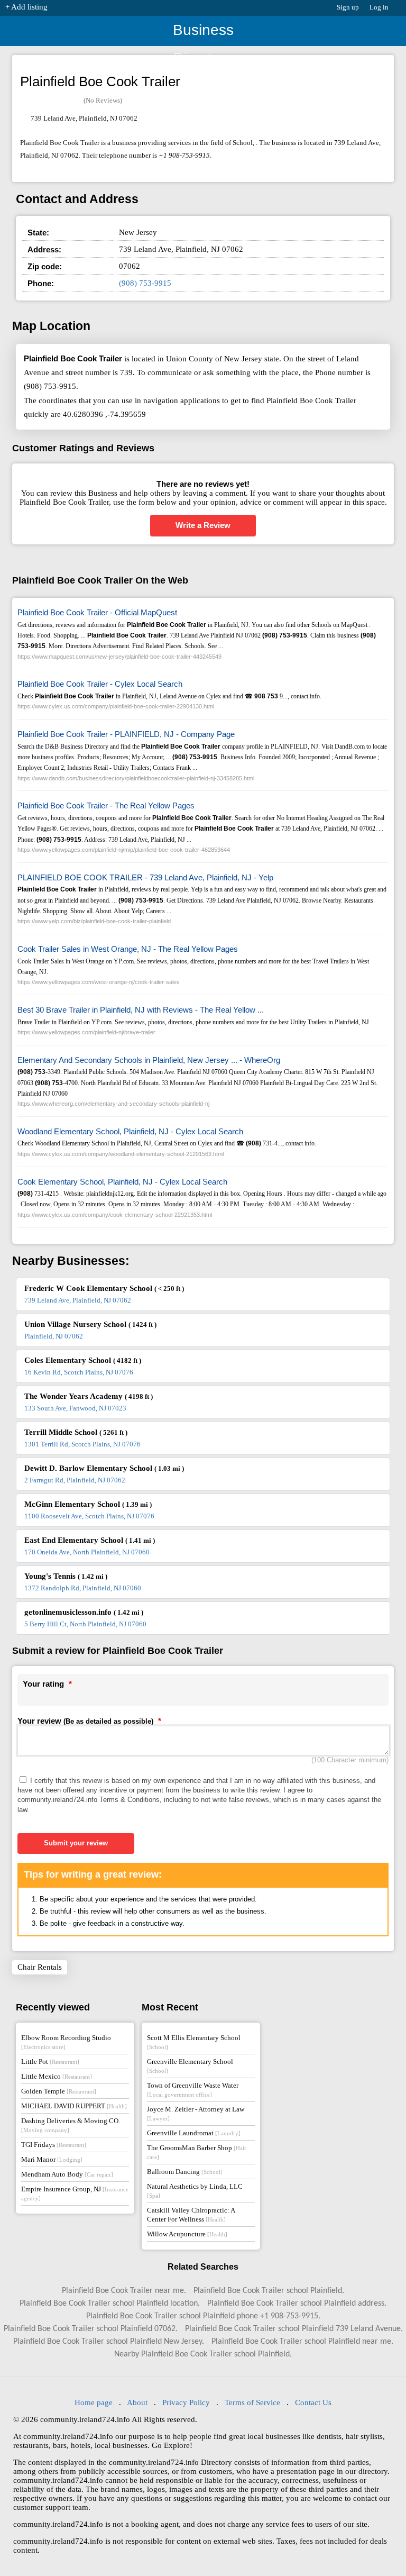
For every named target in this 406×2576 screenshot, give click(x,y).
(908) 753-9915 (145, 283)
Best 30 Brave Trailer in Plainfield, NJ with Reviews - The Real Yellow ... (141, 1010)
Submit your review (76, 1843)
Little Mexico (57, 2076)
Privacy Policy (186, 2402)
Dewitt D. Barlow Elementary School (104, 1468)
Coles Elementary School (83, 1360)
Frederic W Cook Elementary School (104, 1288)
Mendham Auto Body (67, 2174)
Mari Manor (52, 2159)
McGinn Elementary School (88, 1504)
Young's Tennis (66, 1576)
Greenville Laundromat (194, 2133)
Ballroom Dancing (185, 2172)
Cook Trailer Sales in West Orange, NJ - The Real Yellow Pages (128, 949)
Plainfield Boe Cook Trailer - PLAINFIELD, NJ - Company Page (126, 734)
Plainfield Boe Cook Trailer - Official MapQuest (97, 612)
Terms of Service (252, 2402)
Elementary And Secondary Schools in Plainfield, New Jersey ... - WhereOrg (149, 1060)
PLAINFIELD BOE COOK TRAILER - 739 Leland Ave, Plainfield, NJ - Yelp (145, 877)
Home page (94, 2402)
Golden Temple (59, 2091)
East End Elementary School (90, 1540)
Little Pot (50, 2061)
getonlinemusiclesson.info (84, 1612)
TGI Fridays (54, 2145)
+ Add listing (26, 7)
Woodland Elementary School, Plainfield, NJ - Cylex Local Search (130, 1131)
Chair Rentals (40, 1967)
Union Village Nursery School (90, 1324)
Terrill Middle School (76, 1432)
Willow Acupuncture (187, 2234)
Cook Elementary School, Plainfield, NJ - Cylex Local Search (122, 1182)
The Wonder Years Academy (89, 1396)
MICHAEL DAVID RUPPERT (74, 2106)
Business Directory (203, 34)
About (137, 2402)
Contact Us (313, 2402)
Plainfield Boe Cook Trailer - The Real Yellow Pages (106, 805)
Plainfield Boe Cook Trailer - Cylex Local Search (100, 684)
